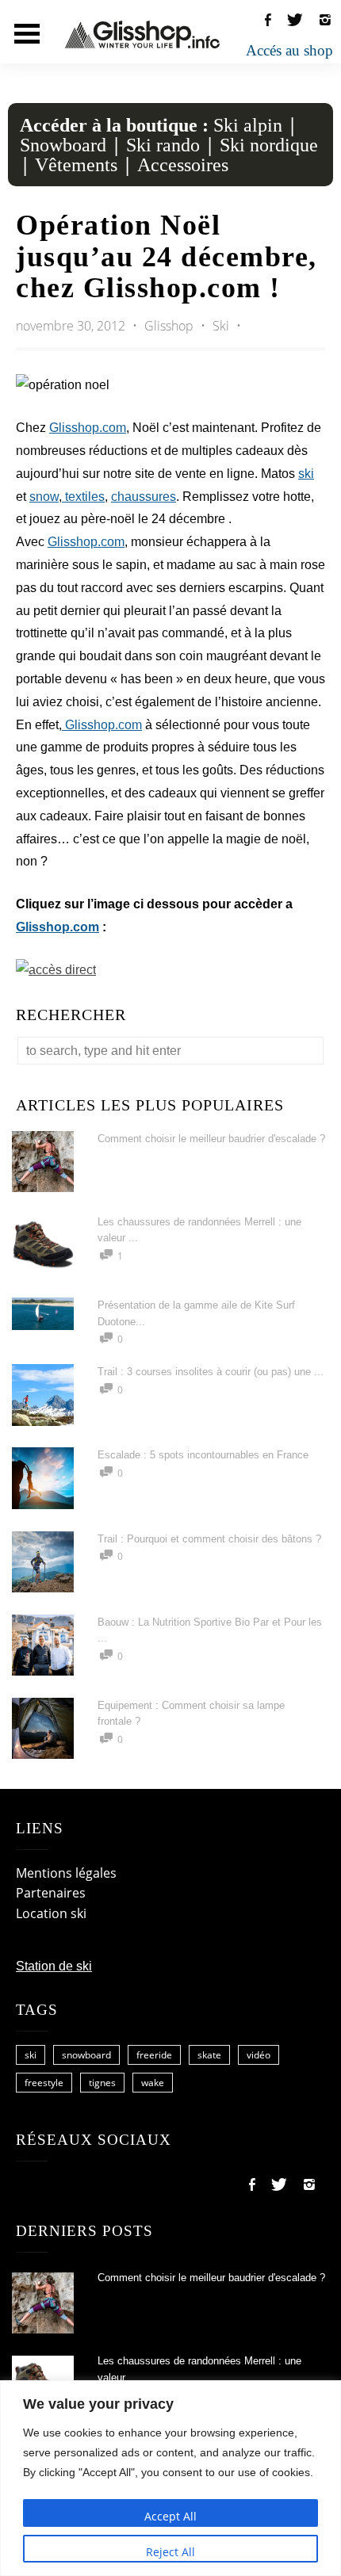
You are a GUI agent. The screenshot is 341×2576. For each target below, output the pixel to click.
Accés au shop (289, 50)
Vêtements (76, 165)
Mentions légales (66, 1873)
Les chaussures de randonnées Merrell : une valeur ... (199, 2369)
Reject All (170, 2552)
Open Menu (27, 34)
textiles (83, 497)
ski (306, 474)
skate (209, 2055)
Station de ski (54, 1966)
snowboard (86, 2055)
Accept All (170, 2516)
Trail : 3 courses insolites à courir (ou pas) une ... (211, 1372)
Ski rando (163, 145)
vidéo (259, 2055)
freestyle (44, 2083)
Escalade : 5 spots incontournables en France (203, 1455)
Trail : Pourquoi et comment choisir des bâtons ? (209, 1539)
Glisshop (170, 326)
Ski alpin (248, 125)
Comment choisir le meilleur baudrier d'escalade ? (211, 1139)
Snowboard (63, 145)
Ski (221, 326)
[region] (170, 2478)
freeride (154, 2055)
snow (44, 497)
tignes (102, 2083)
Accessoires (183, 165)
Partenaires (51, 1893)
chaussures (144, 497)
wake (153, 2083)
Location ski (51, 1913)
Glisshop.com (88, 428)
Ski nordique (269, 145)
